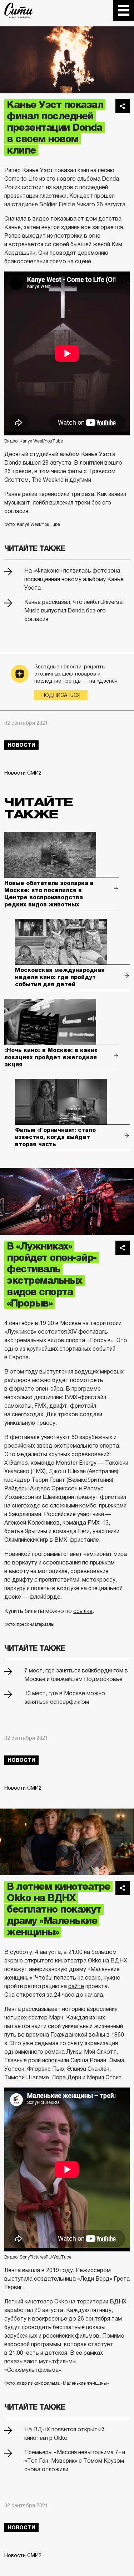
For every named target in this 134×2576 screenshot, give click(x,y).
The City (19, 10)
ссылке (83, 1611)
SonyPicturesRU (36, 2257)
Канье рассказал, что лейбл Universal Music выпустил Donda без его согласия (74, 611)
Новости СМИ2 (23, 773)
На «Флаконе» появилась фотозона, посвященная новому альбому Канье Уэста (74, 579)
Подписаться (61, 695)
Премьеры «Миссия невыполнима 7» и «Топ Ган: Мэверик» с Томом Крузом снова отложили (75, 2461)
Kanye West (31, 441)
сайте (76, 1986)
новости (21, 745)
